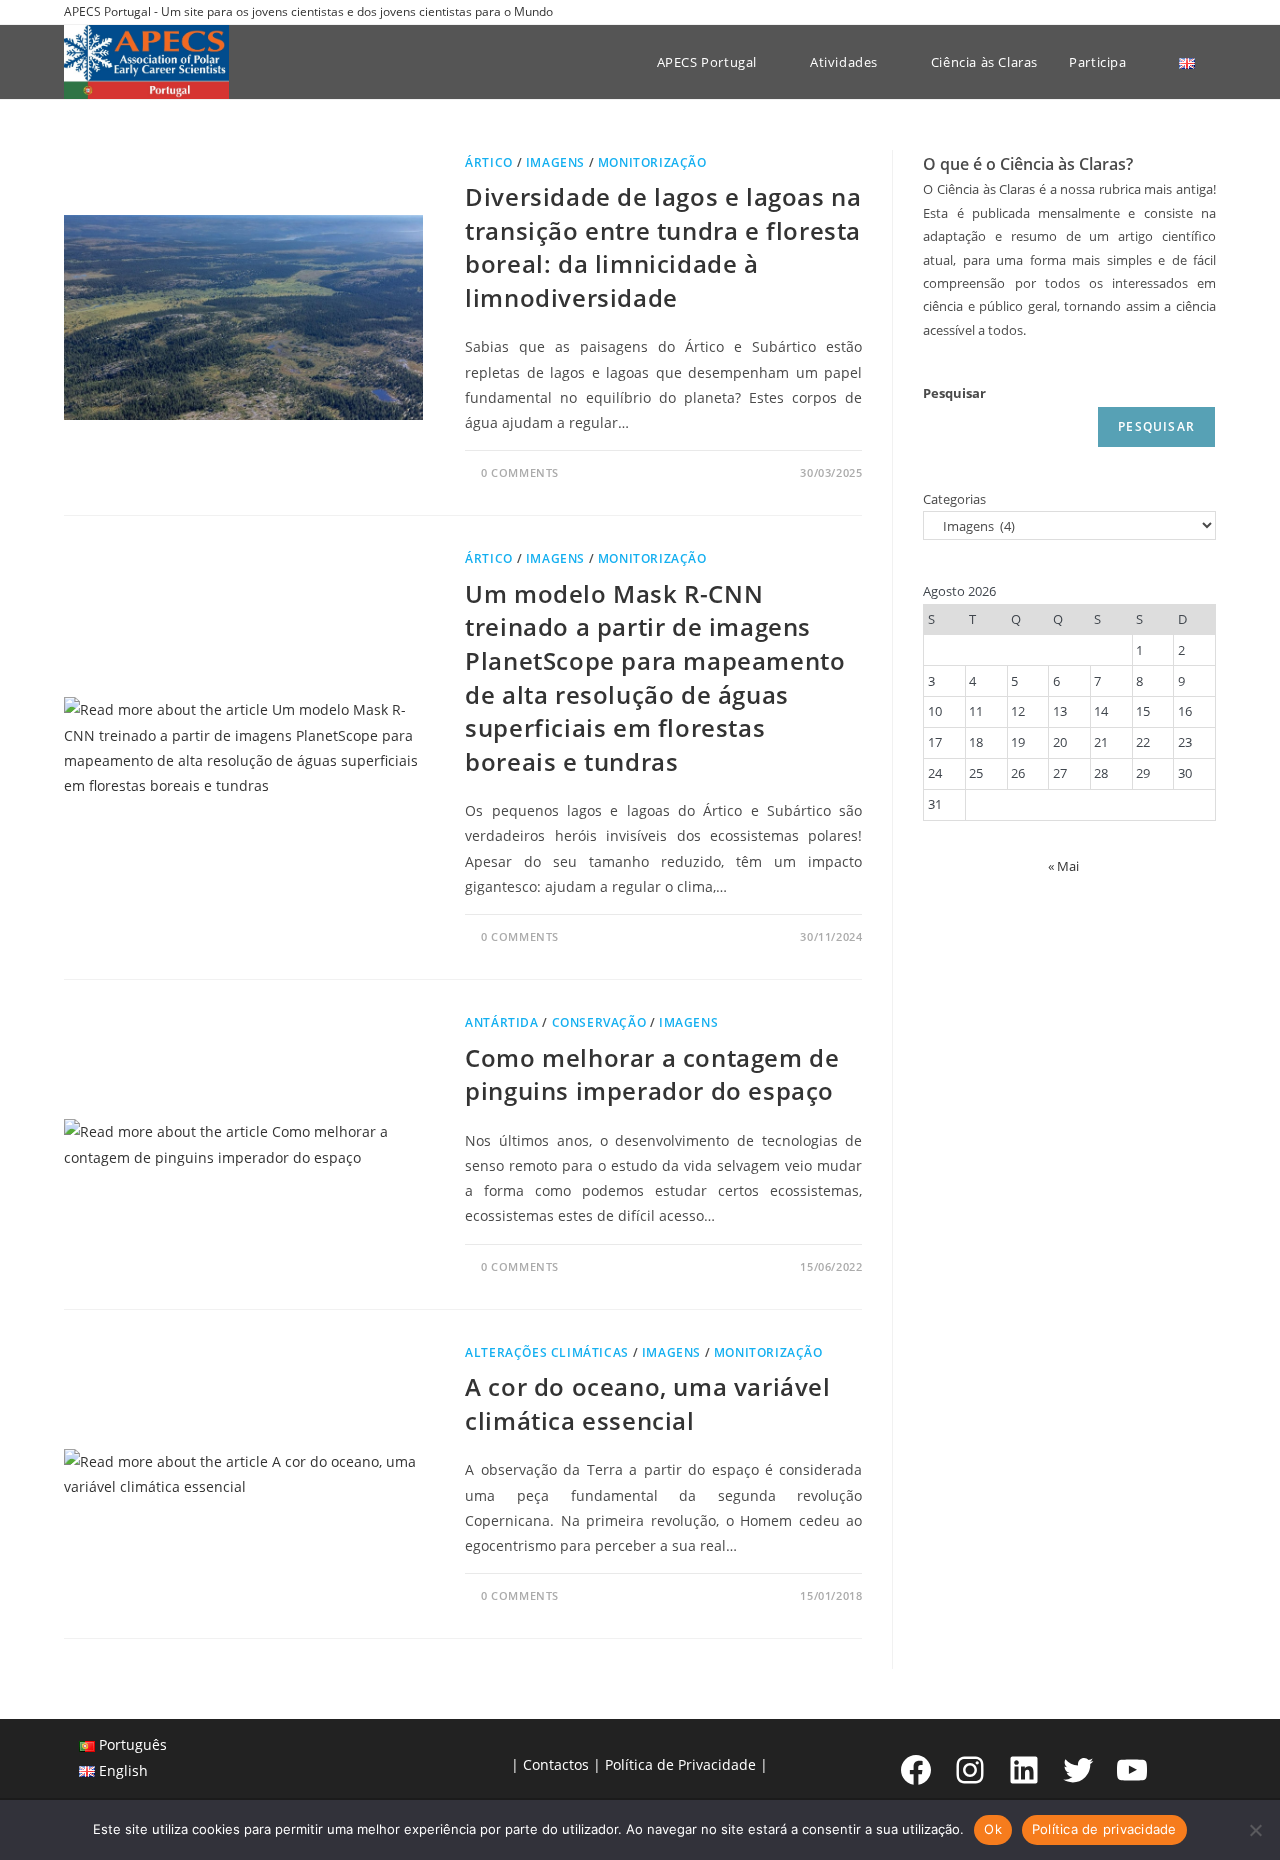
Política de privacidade (1104, 1829)
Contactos (556, 1764)
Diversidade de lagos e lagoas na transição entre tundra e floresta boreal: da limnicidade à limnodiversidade (663, 247)
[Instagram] (970, 1770)
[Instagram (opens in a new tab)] (1164, 12)
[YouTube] (1132, 1770)
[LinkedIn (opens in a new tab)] (1187, 12)
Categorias (954, 499)
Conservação (599, 1022)
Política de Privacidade (680, 1764)
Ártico (489, 162)
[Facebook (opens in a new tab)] (1141, 12)
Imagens (555, 162)
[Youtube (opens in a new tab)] (1207, 12)
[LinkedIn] (1024, 1770)
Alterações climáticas (547, 1352)
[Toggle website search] (1221, 62)
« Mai (1063, 866)
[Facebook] (916, 1770)
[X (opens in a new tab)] (1118, 12)
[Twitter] (1078, 1770)
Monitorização (652, 162)
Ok (993, 1829)
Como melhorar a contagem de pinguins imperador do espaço (652, 1074)
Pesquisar (954, 393)
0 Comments (520, 472)
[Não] (1255, 1830)
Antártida (501, 1022)
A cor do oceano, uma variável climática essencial (647, 1403)
